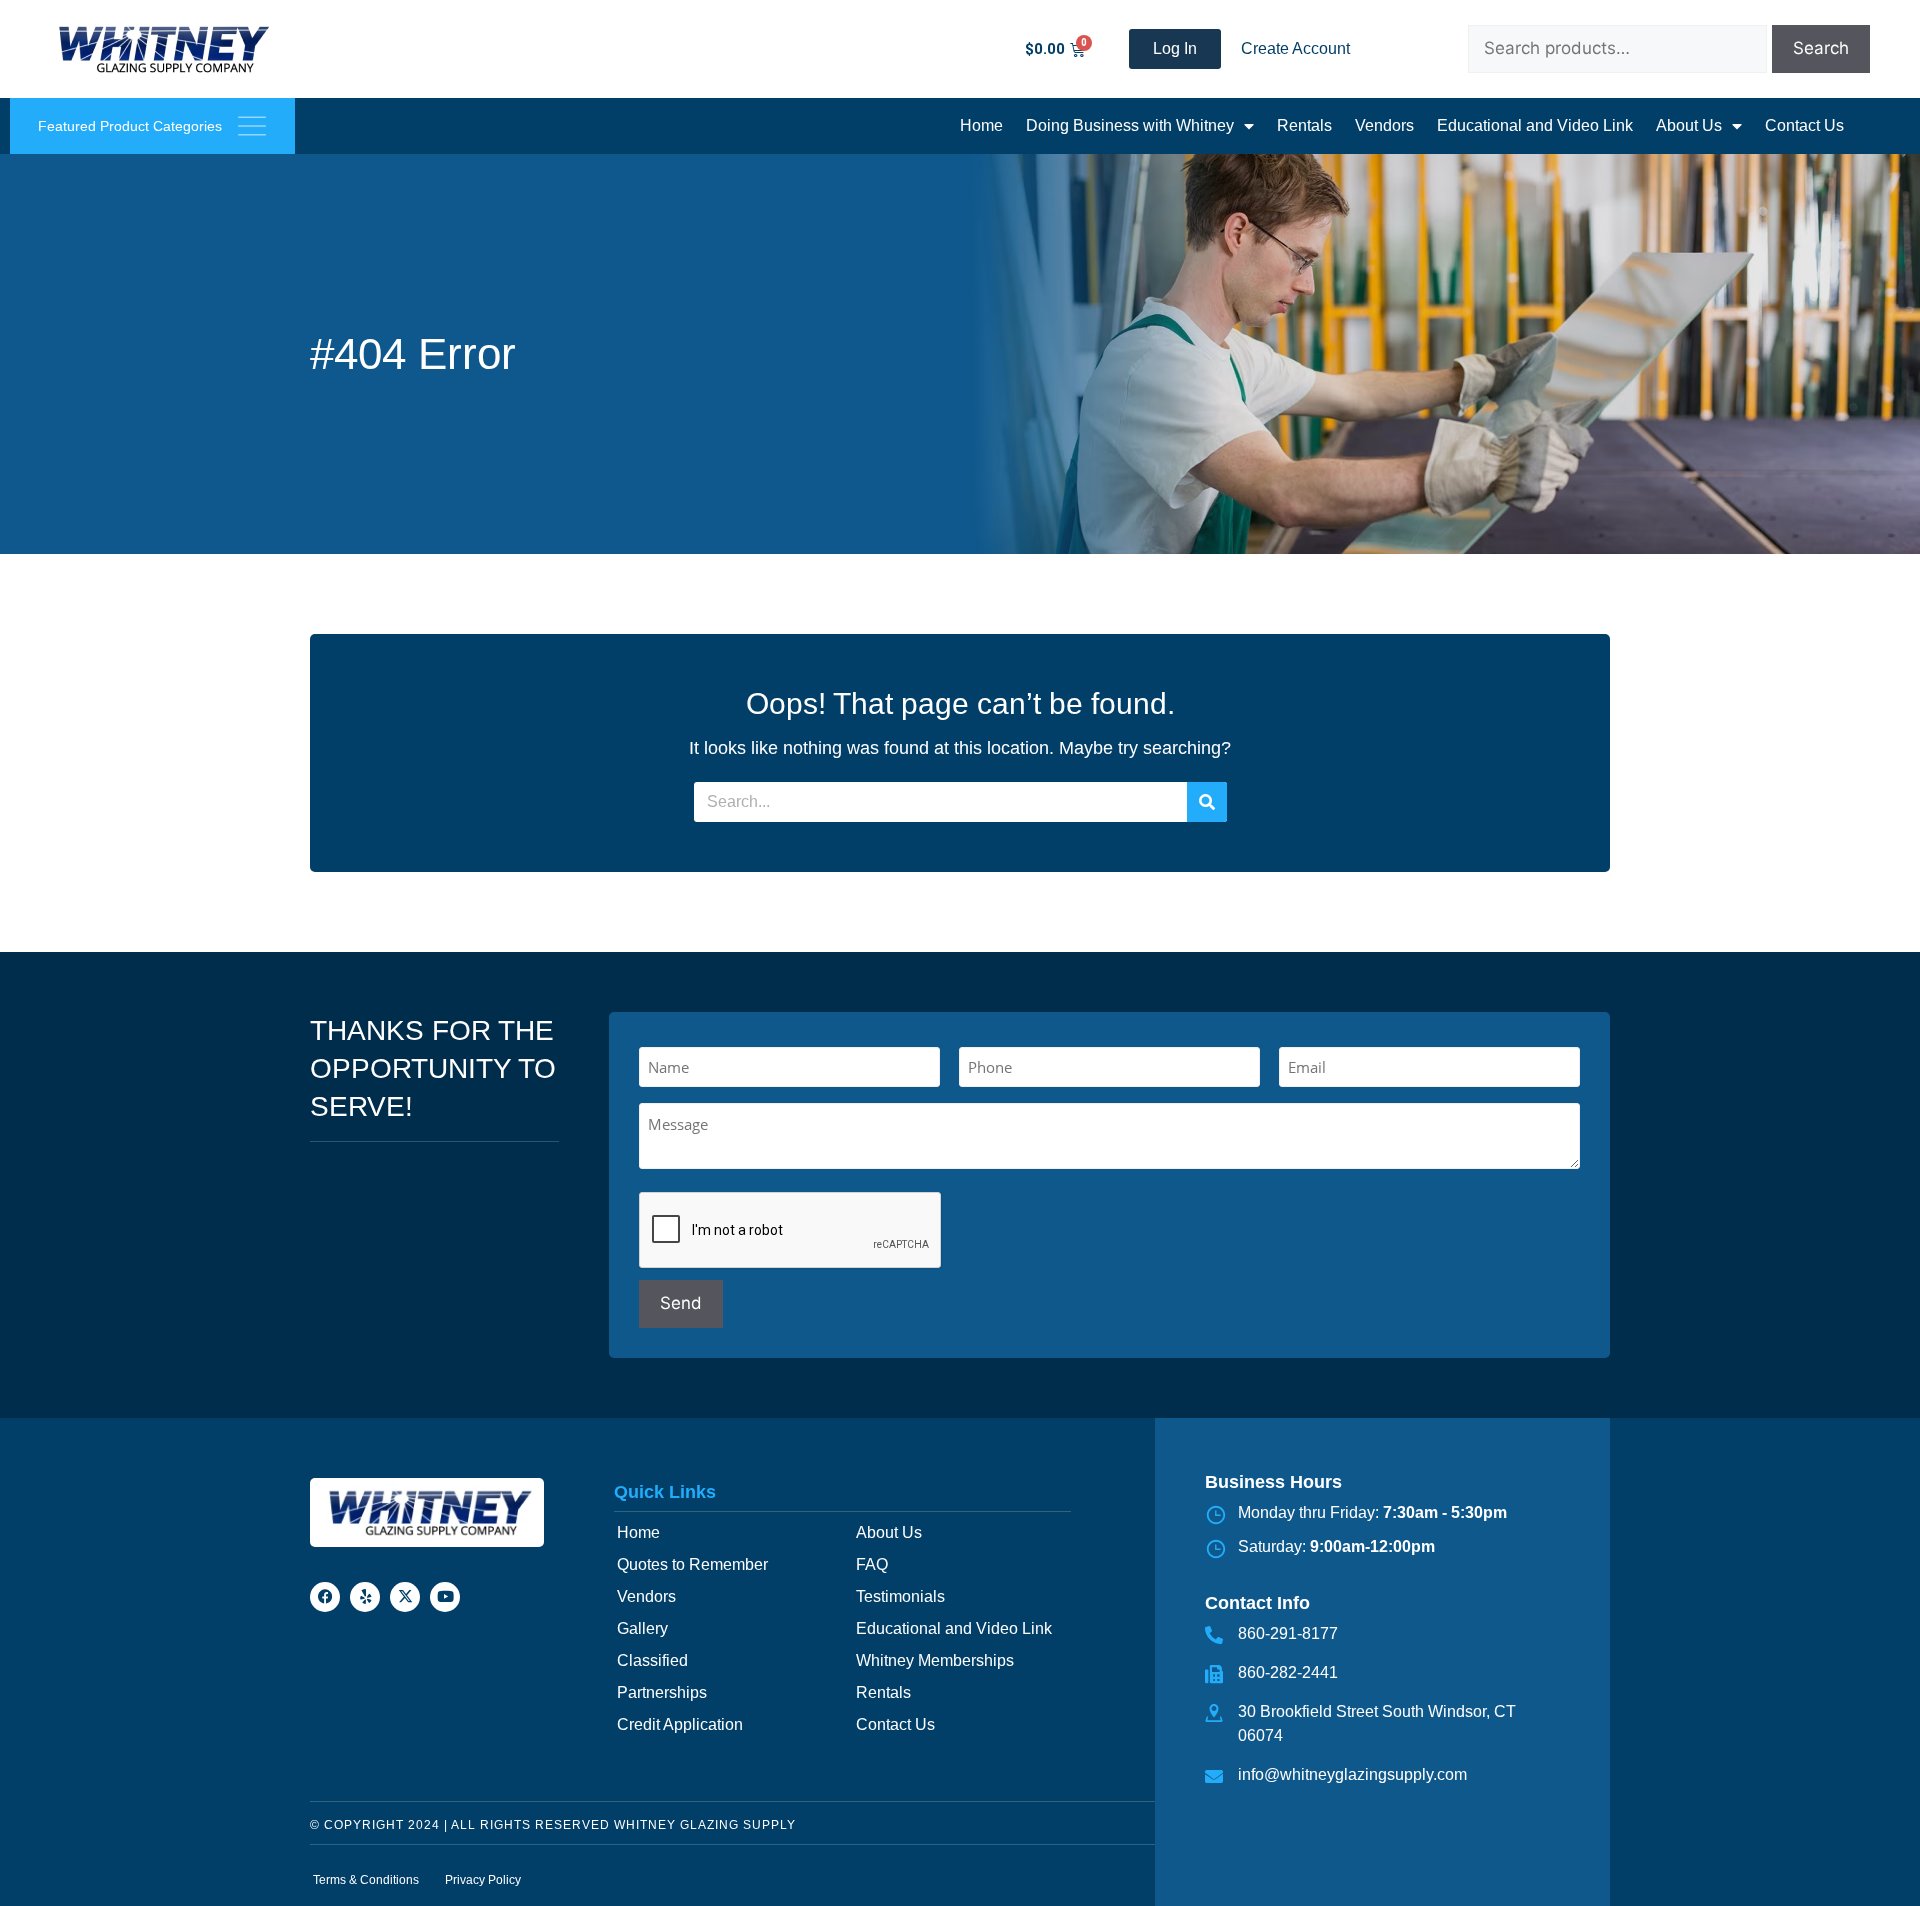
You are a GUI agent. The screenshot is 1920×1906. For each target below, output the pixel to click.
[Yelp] (365, 1597)
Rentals (1304, 125)
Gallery (642, 1628)
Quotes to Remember (692, 1564)
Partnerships (662, 1692)
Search (1821, 48)
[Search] (1207, 802)
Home (981, 125)
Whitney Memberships (935, 1660)
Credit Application (680, 1724)
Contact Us (1804, 125)
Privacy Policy (483, 1880)
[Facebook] (325, 1597)
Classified (652, 1660)
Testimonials (900, 1596)
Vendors (1384, 125)
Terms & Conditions (366, 1880)
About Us (1689, 125)
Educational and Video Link (1535, 125)
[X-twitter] (405, 1597)
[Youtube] (445, 1597)
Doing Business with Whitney (1130, 125)
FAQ (872, 1564)
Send (681, 1303)
